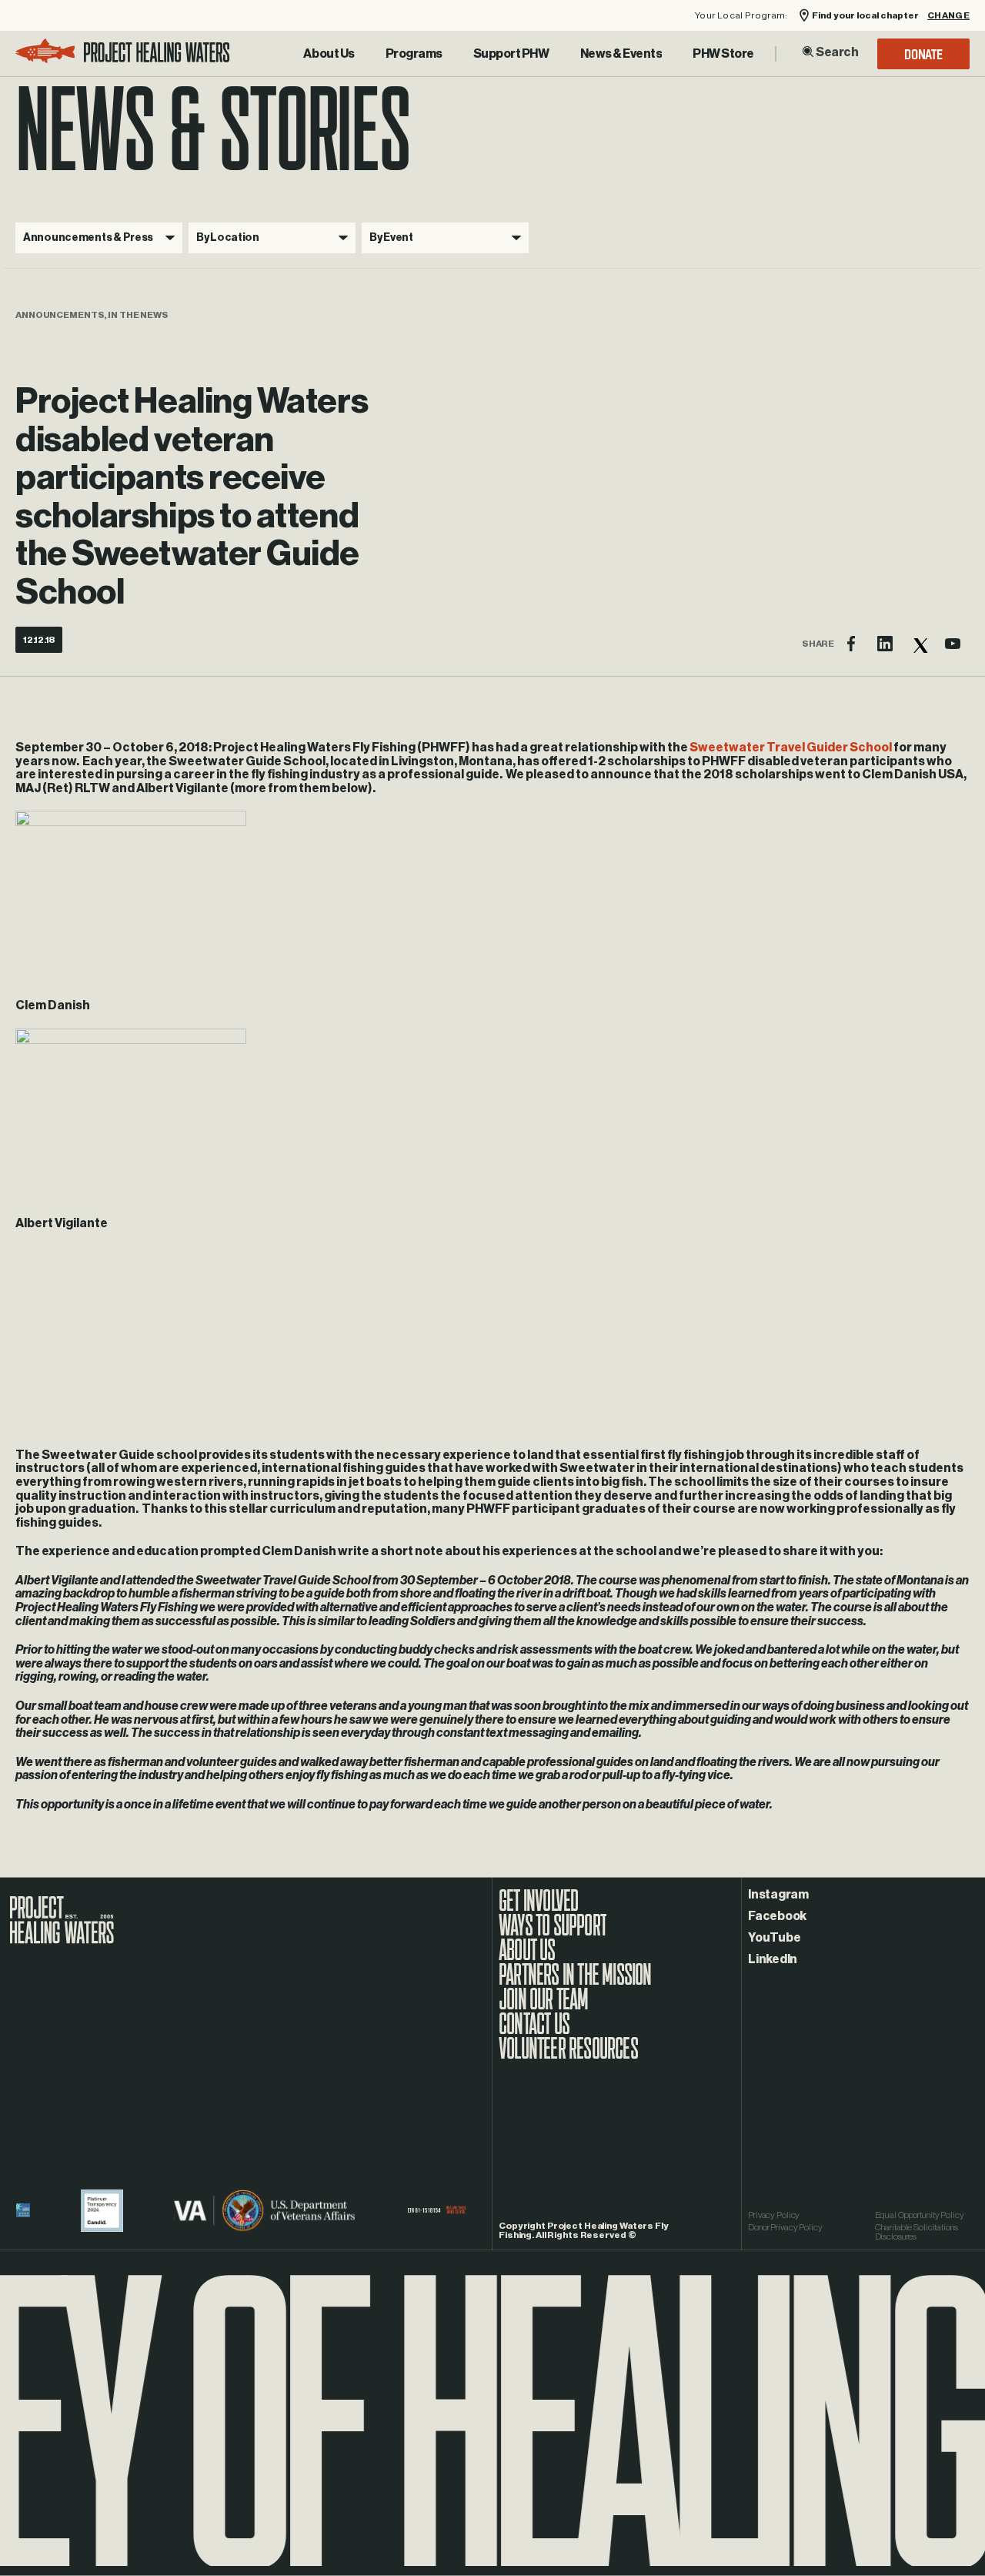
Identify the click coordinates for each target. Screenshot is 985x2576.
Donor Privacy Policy (785, 2227)
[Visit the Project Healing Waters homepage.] (123, 54)
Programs (414, 54)
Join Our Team (544, 2007)
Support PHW (511, 54)
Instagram (778, 1895)
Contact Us (534, 2032)
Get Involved (538, 1909)
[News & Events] (621, 54)
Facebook (777, 1916)
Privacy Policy (774, 2215)
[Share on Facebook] (851, 644)
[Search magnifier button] (808, 52)
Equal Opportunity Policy (920, 2215)
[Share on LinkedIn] (885, 644)
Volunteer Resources (568, 2056)
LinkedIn (773, 1959)
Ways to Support (553, 1933)
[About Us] (329, 54)
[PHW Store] (723, 54)
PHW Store (723, 54)
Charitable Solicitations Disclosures (917, 2232)
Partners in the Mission (575, 1982)
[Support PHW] (511, 54)
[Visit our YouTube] (953, 644)
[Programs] (414, 54)
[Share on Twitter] (919, 644)
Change (948, 16)
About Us (329, 54)
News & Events (621, 54)
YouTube (774, 1938)
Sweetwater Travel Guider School (791, 748)
